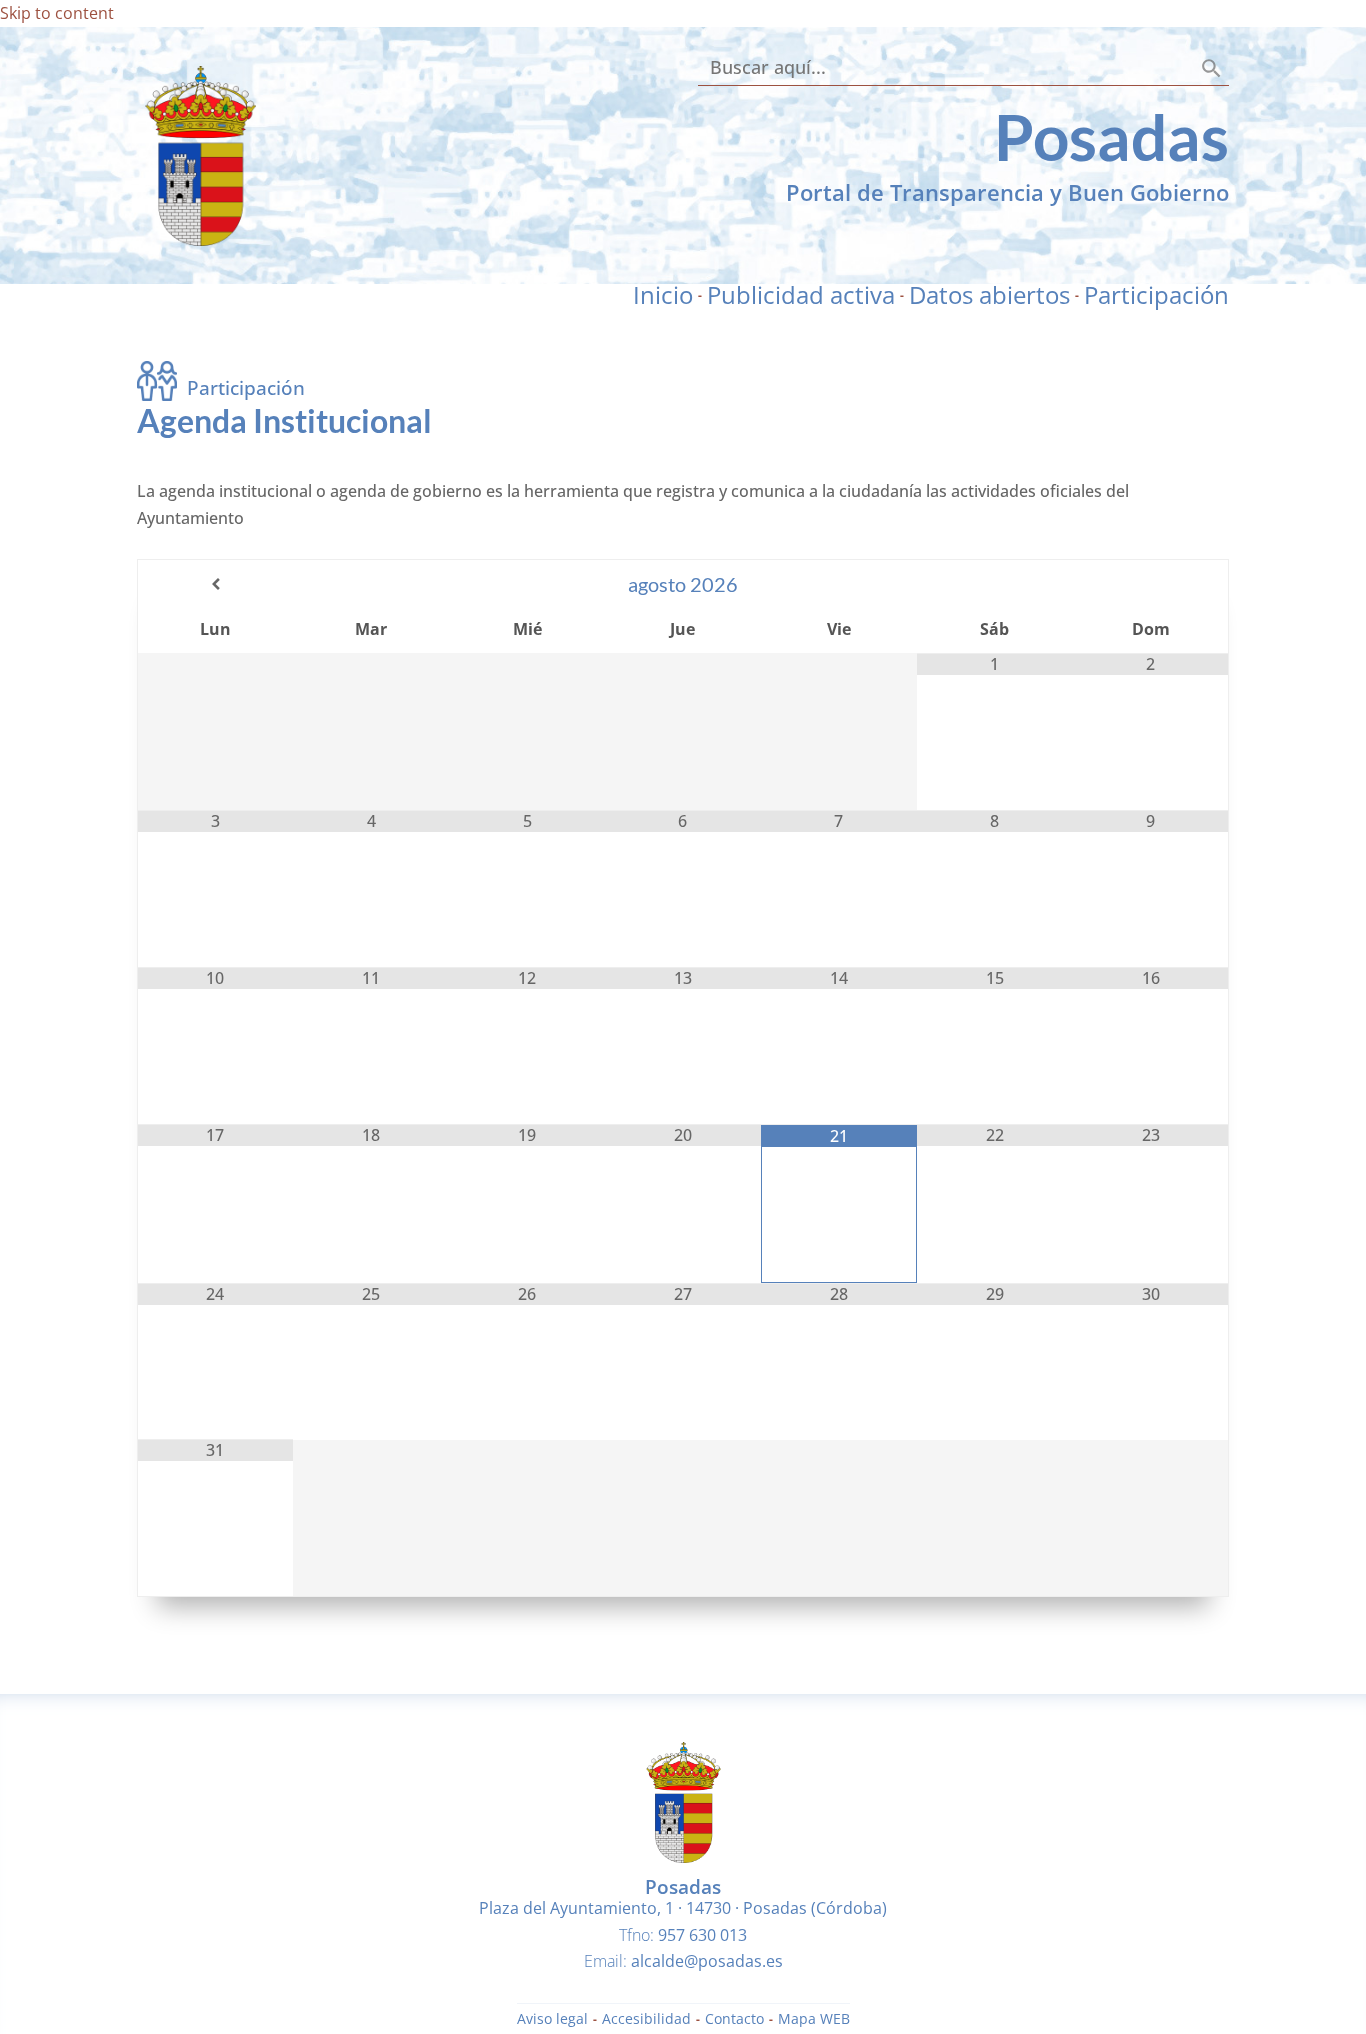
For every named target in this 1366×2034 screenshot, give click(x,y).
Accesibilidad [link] (646, 2020)
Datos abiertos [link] (989, 295)
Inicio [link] (663, 295)
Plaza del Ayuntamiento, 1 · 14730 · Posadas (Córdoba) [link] (683, 1908)
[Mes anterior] (215, 584)
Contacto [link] (734, 2020)
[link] (201, 240)
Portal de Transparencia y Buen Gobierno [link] (1007, 192)
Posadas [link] (1111, 136)
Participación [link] (1156, 295)
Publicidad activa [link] (801, 295)
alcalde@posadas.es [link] (707, 1961)
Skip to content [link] (57, 13)
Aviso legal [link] (552, 2020)
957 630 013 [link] (702, 1935)
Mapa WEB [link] (814, 2020)
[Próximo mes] (1150, 584)
